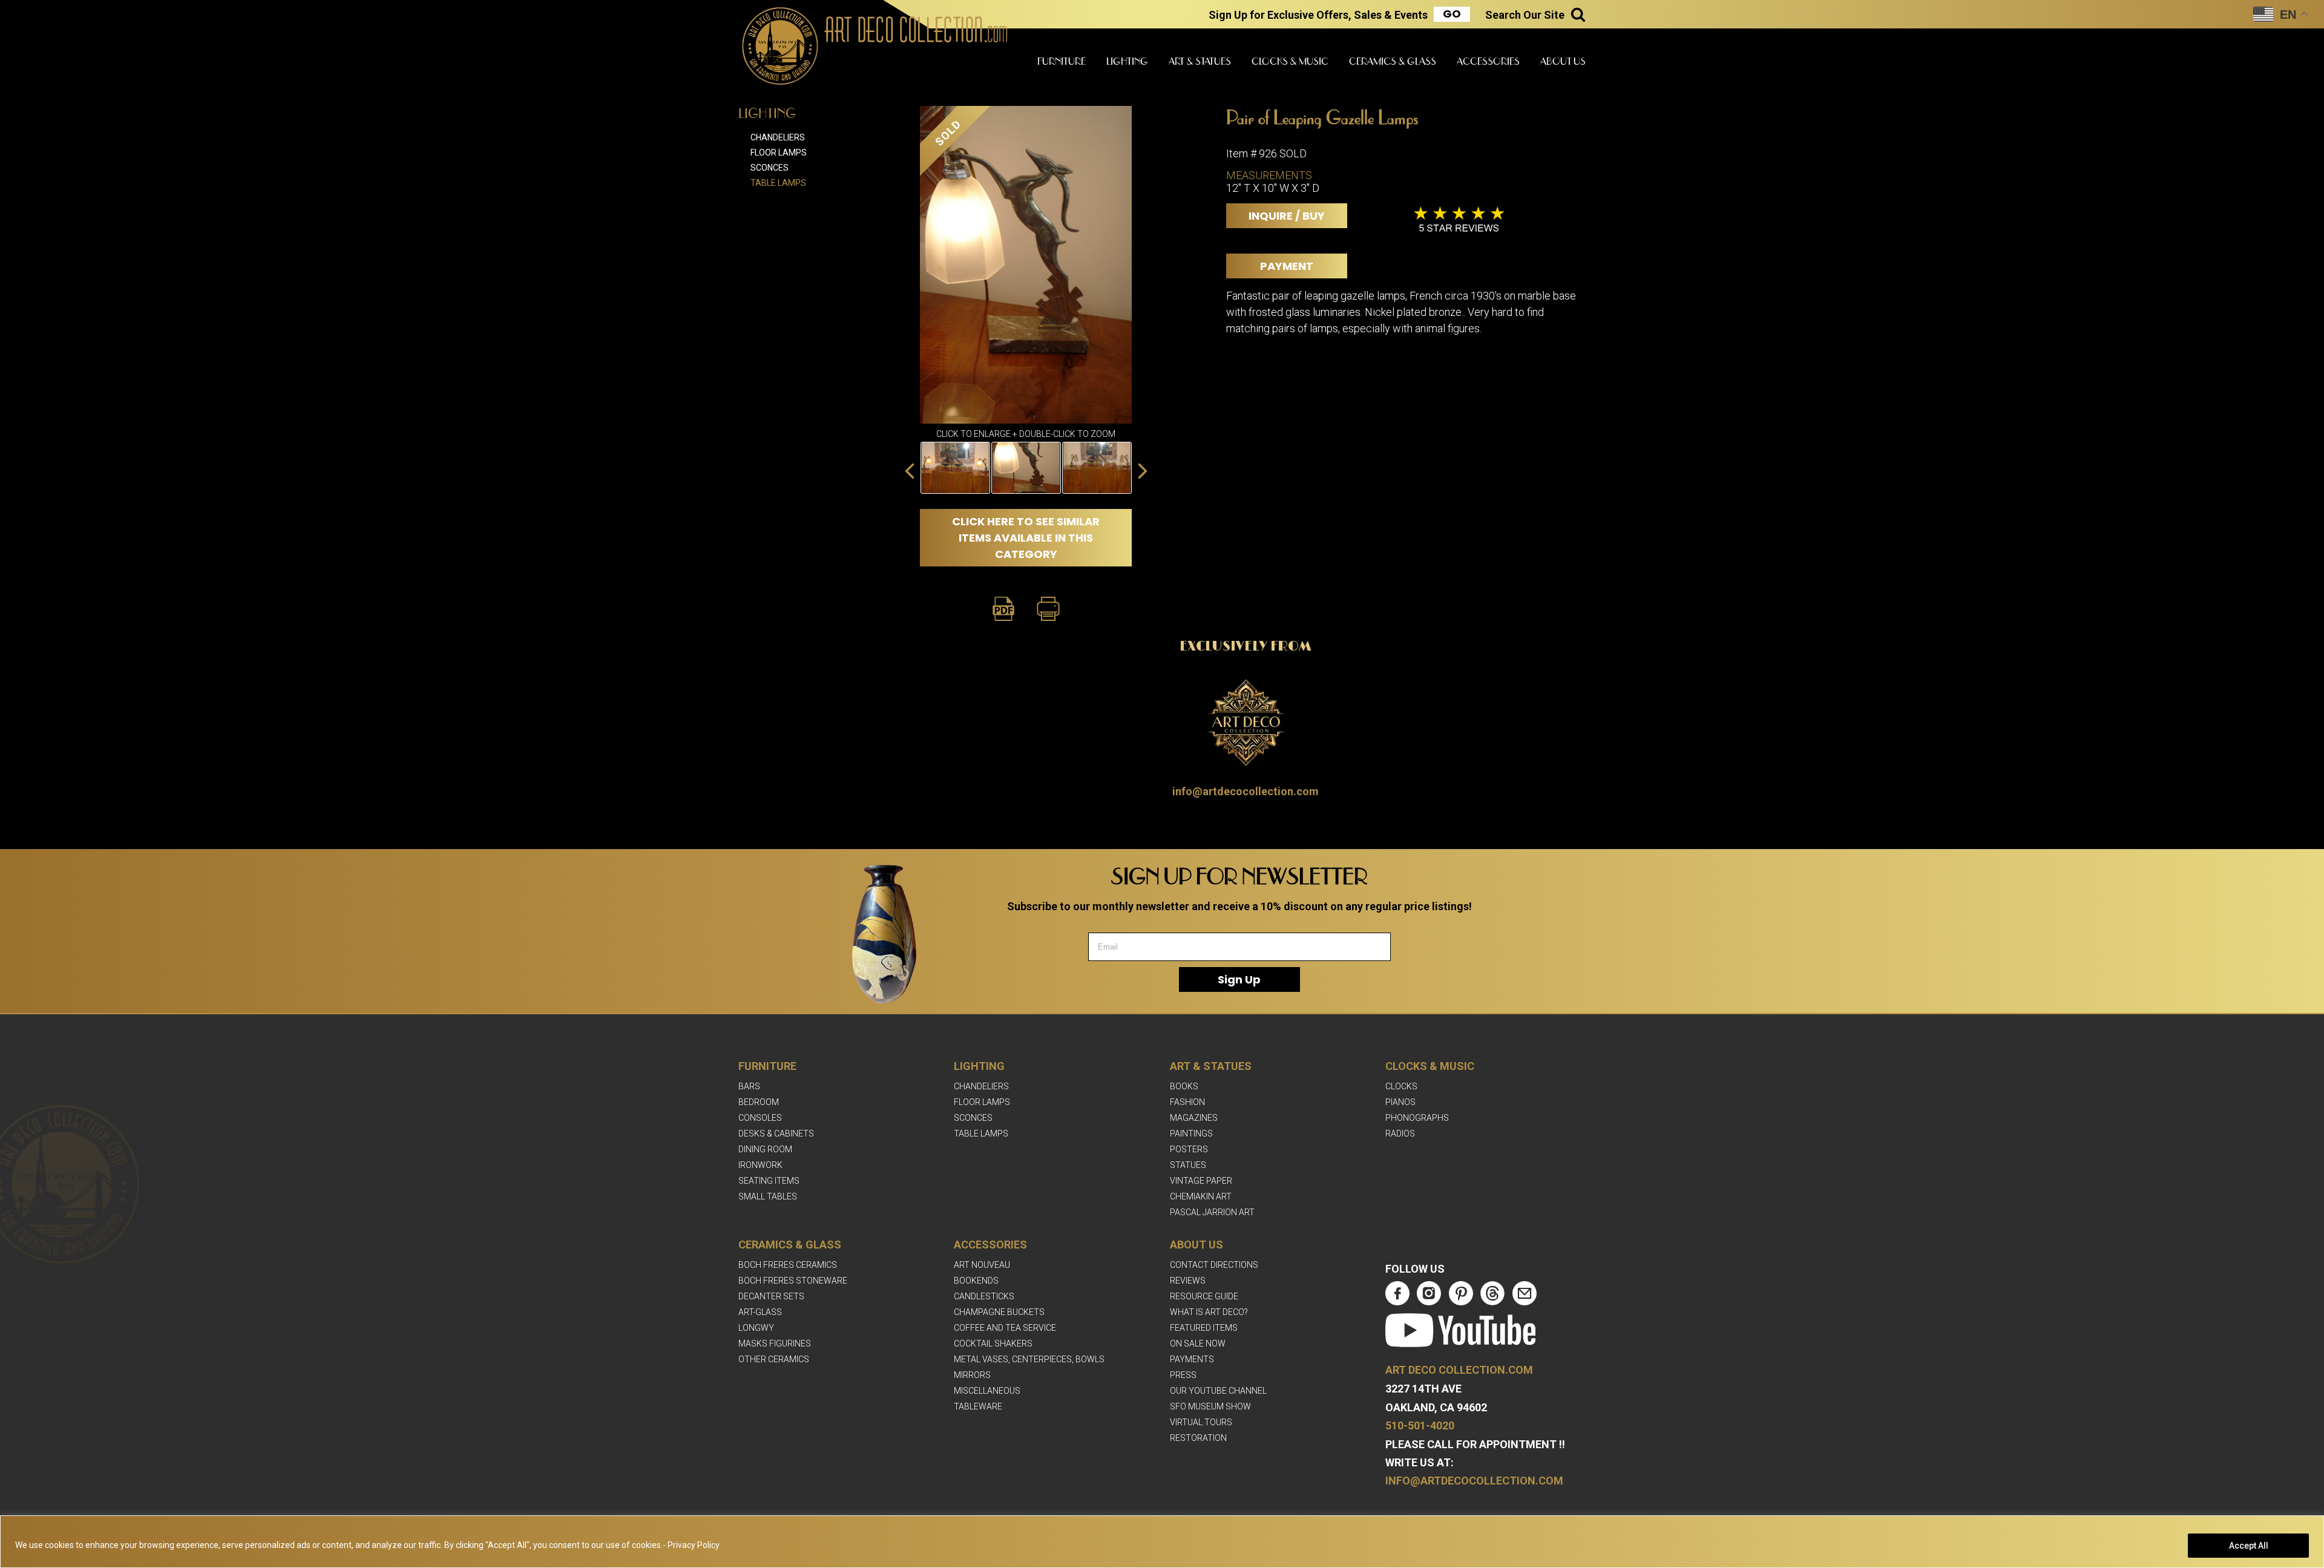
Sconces (770, 168)
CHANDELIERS (981, 1086)
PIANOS (1400, 1102)
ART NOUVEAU (982, 1265)
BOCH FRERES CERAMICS (788, 1265)
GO (1452, 14)
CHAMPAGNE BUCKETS (999, 1312)
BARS (749, 1086)
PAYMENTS (1192, 1359)
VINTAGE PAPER (1201, 1181)
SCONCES (973, 1118)
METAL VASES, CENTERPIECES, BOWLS (1029, 1359)
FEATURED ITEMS (1204, 1328)
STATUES (1188, 1165)
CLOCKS (1401, 1086)
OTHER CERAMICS (774, 1359)
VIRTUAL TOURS (1201, 1422)
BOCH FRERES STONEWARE (793, 1281)
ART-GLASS (760, 1312)
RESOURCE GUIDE (1204, 1296)
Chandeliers (778, 137)
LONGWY (756, 1328)
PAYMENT (1287, 266)
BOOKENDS (976, 1281)
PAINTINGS (1191, 1133)
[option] (1026, 468)
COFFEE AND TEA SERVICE (1005, 1328)
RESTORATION (1198, 1438)
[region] (1162, 1542)
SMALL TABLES (768, 1196)
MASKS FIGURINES (775, 1343)
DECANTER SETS (771, 1296)
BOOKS (1184, 1086)
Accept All (2249, 1546)
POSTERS (1189, 1149)
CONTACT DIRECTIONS (1214, 1265)
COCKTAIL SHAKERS (993, 1343)
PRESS (1183, 1375)
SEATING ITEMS (769, 1181)
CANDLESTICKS (984, 1296)
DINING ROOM (765, 1149)
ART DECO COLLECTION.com (1459, 1370)
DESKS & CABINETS (776, 1133)
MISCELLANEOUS (987, 1391)
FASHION (1187, 1102)
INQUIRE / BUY (1287, 216)
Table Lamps (778, 183)
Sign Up (1239, 979)
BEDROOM (759, 1102)
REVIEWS (1188, 1281)
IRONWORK (760, 1165)
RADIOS (1400, 1133)
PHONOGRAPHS (1417, 1118)
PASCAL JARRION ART (1212, 1212)
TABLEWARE (978, 1406)
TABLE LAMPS (981, 1133)
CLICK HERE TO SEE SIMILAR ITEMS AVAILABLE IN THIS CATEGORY (1026, 538)
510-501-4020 (1420, 1425)
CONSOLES (760, 1118)
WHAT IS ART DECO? (1209, 1312)
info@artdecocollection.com (1246, 791)
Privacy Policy (694, 1545)
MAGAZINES (1194, 1118)
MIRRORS (972, 1375)
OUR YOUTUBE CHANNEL (1218, 1391)
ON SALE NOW (1198, 1343)
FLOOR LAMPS (982, 1102)
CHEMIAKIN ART (1201, 1196)
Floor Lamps (779, 153)
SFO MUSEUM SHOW (1210, 1406)
